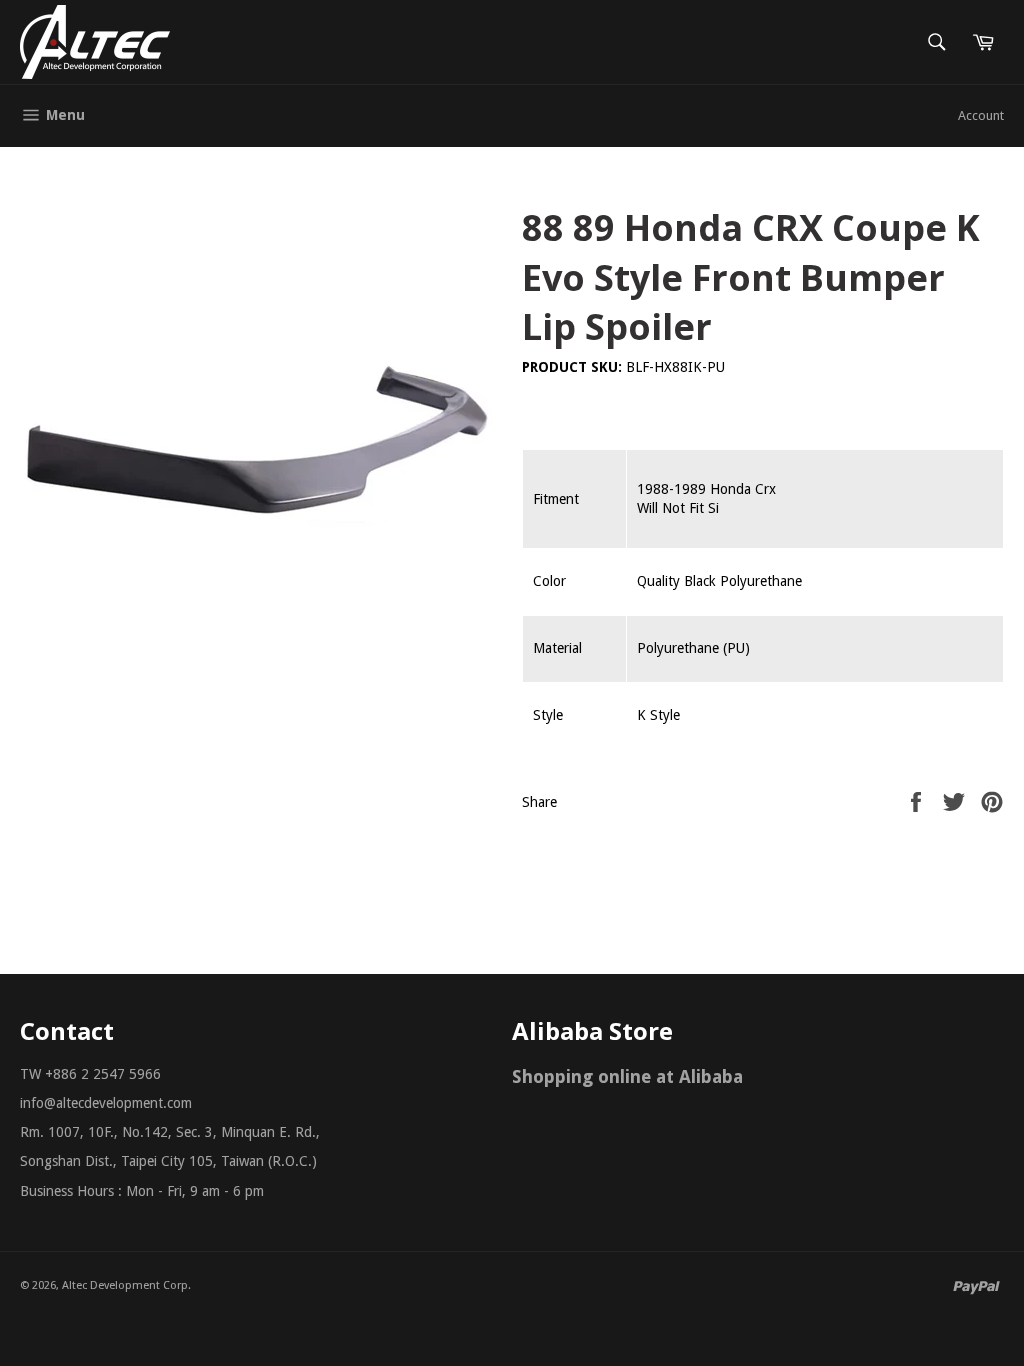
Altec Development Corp (125, 1285)
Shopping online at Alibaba (627, 1076)
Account (981, 115)
